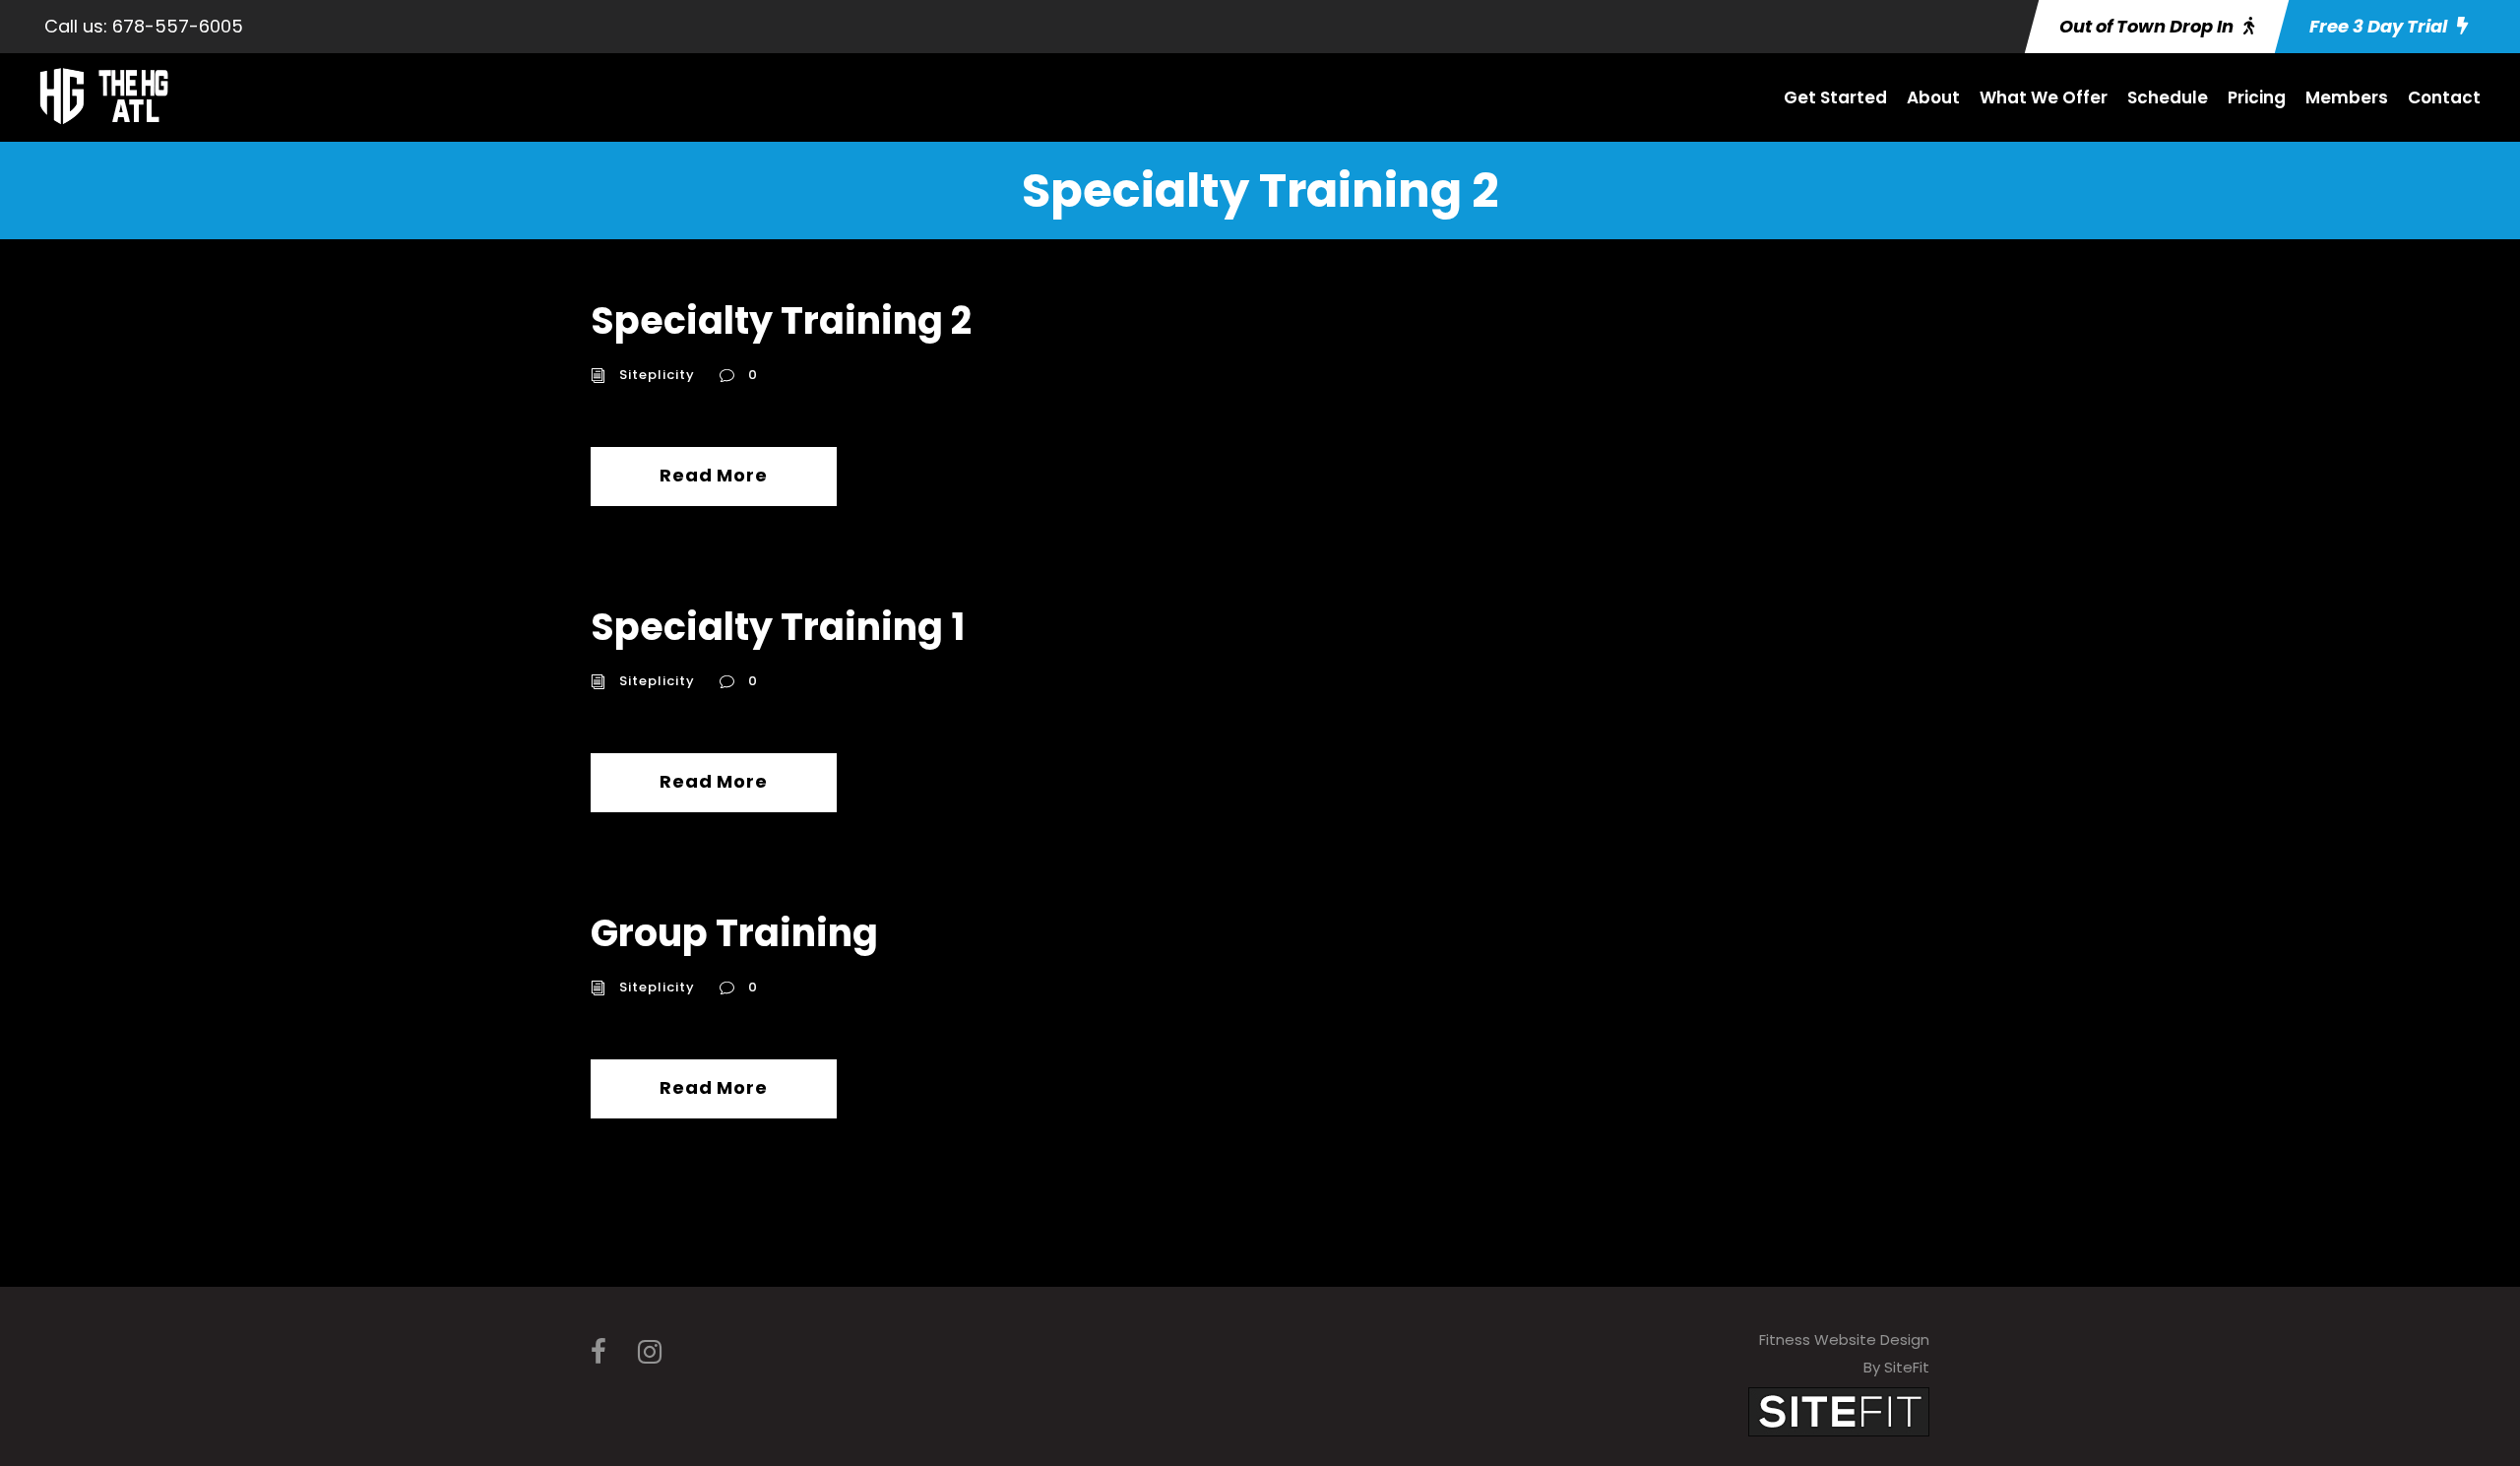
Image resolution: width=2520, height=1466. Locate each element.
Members (2347, 97)
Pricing (2257, 97)
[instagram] (650, 1352)
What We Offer (2044, 97)
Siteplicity (657, 375)
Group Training (734, 933)
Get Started (1835, 97)
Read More (713, 475)
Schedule (2168, 97)
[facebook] (598, 1352)
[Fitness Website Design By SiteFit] (1839, 1410)
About (1933, 97)
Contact (2444, 97)
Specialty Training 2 (781, 320)
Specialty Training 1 (778, 627)
